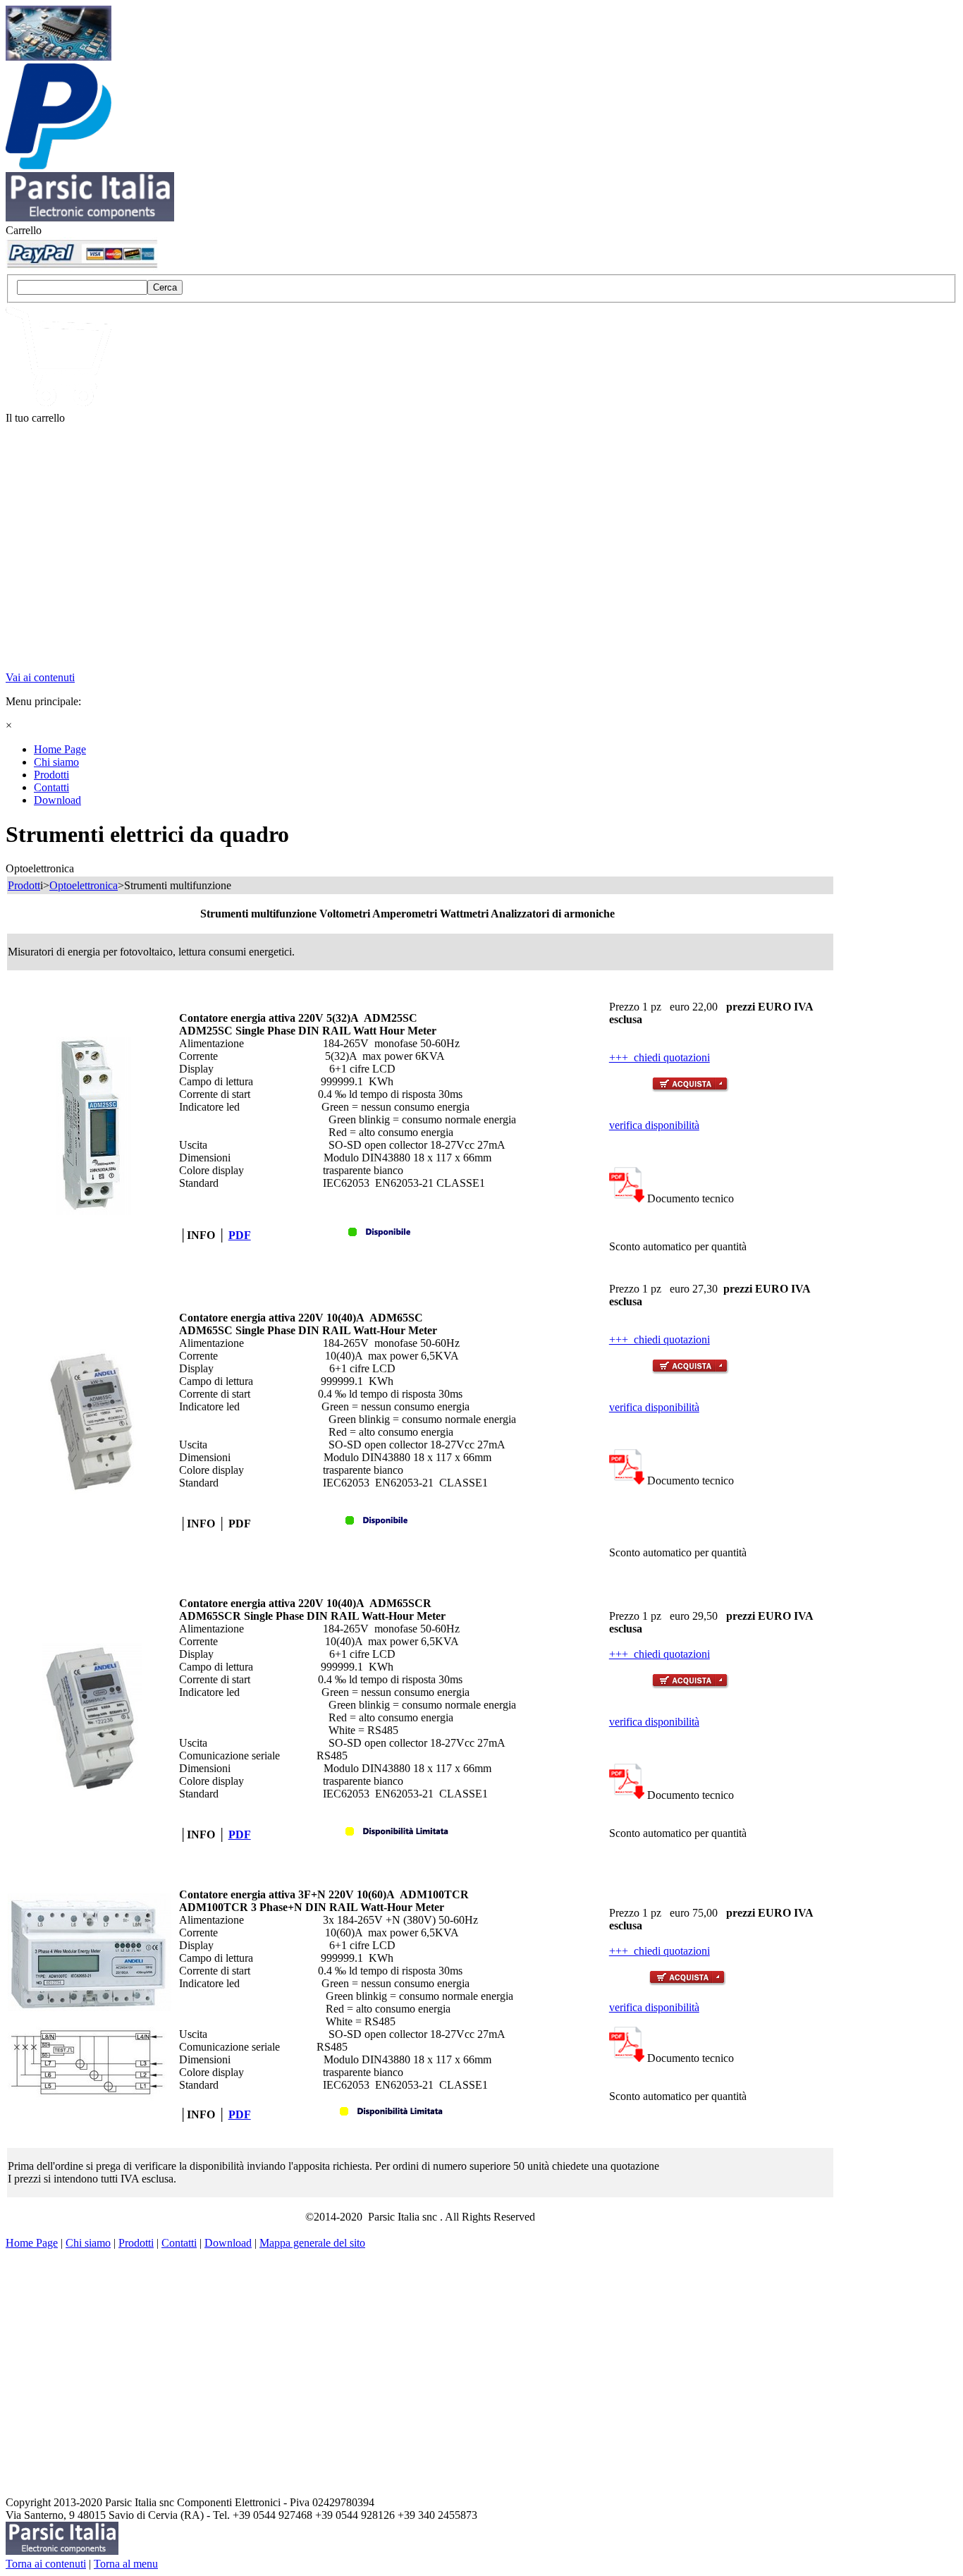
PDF (240, 1235)
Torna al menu (126, 2564)
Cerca (165, 287)
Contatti (179, 2243)
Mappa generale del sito (312, 2243)
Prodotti (136, 2243)
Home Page (32, 2243)
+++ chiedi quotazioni (660, 1057)
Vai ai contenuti (40, 677)
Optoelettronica (84, 885)
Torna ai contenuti (46, 2564)
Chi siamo (88, 2243)
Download (228, 2243)
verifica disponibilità (654, 1125)
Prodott (24, 885)
